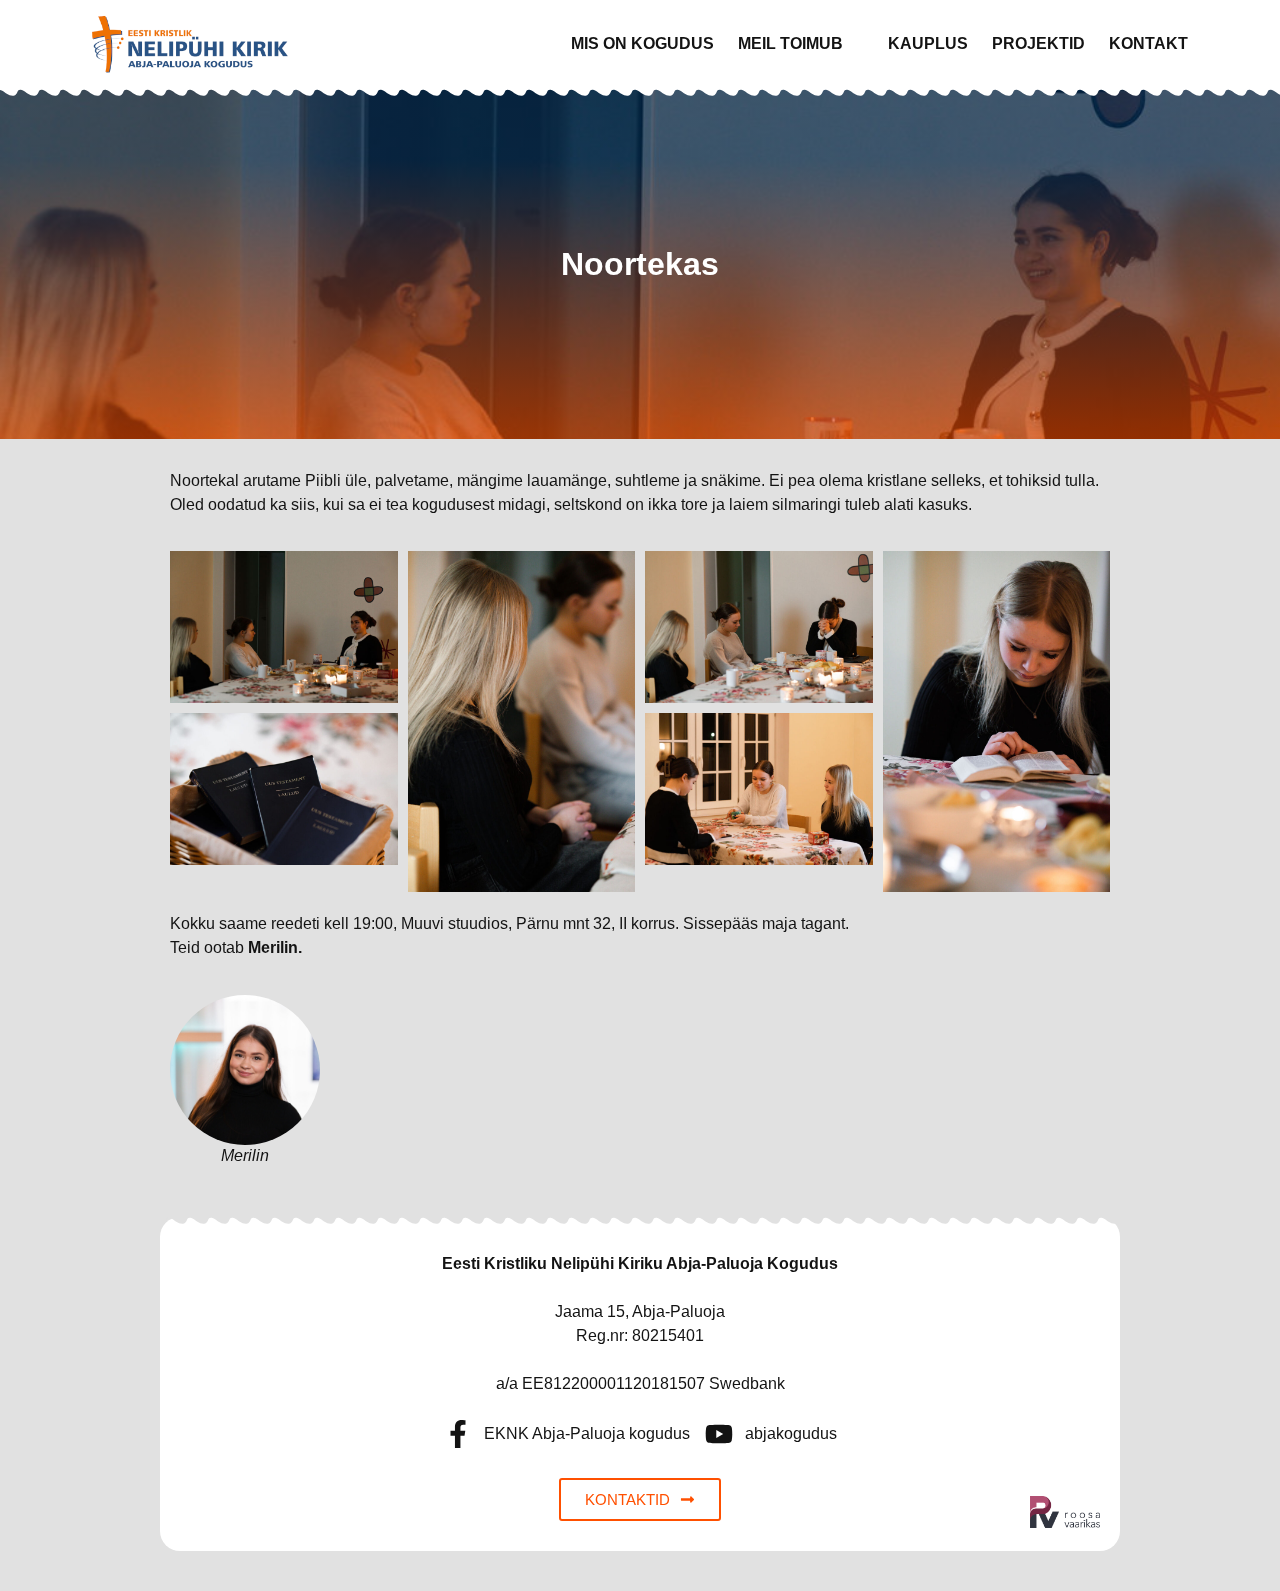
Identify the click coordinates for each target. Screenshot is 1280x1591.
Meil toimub (790, 43)
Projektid (1038, 43)
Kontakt (1148, 43)
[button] (801, 44)
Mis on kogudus (642, 43)
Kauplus (928, 43)
